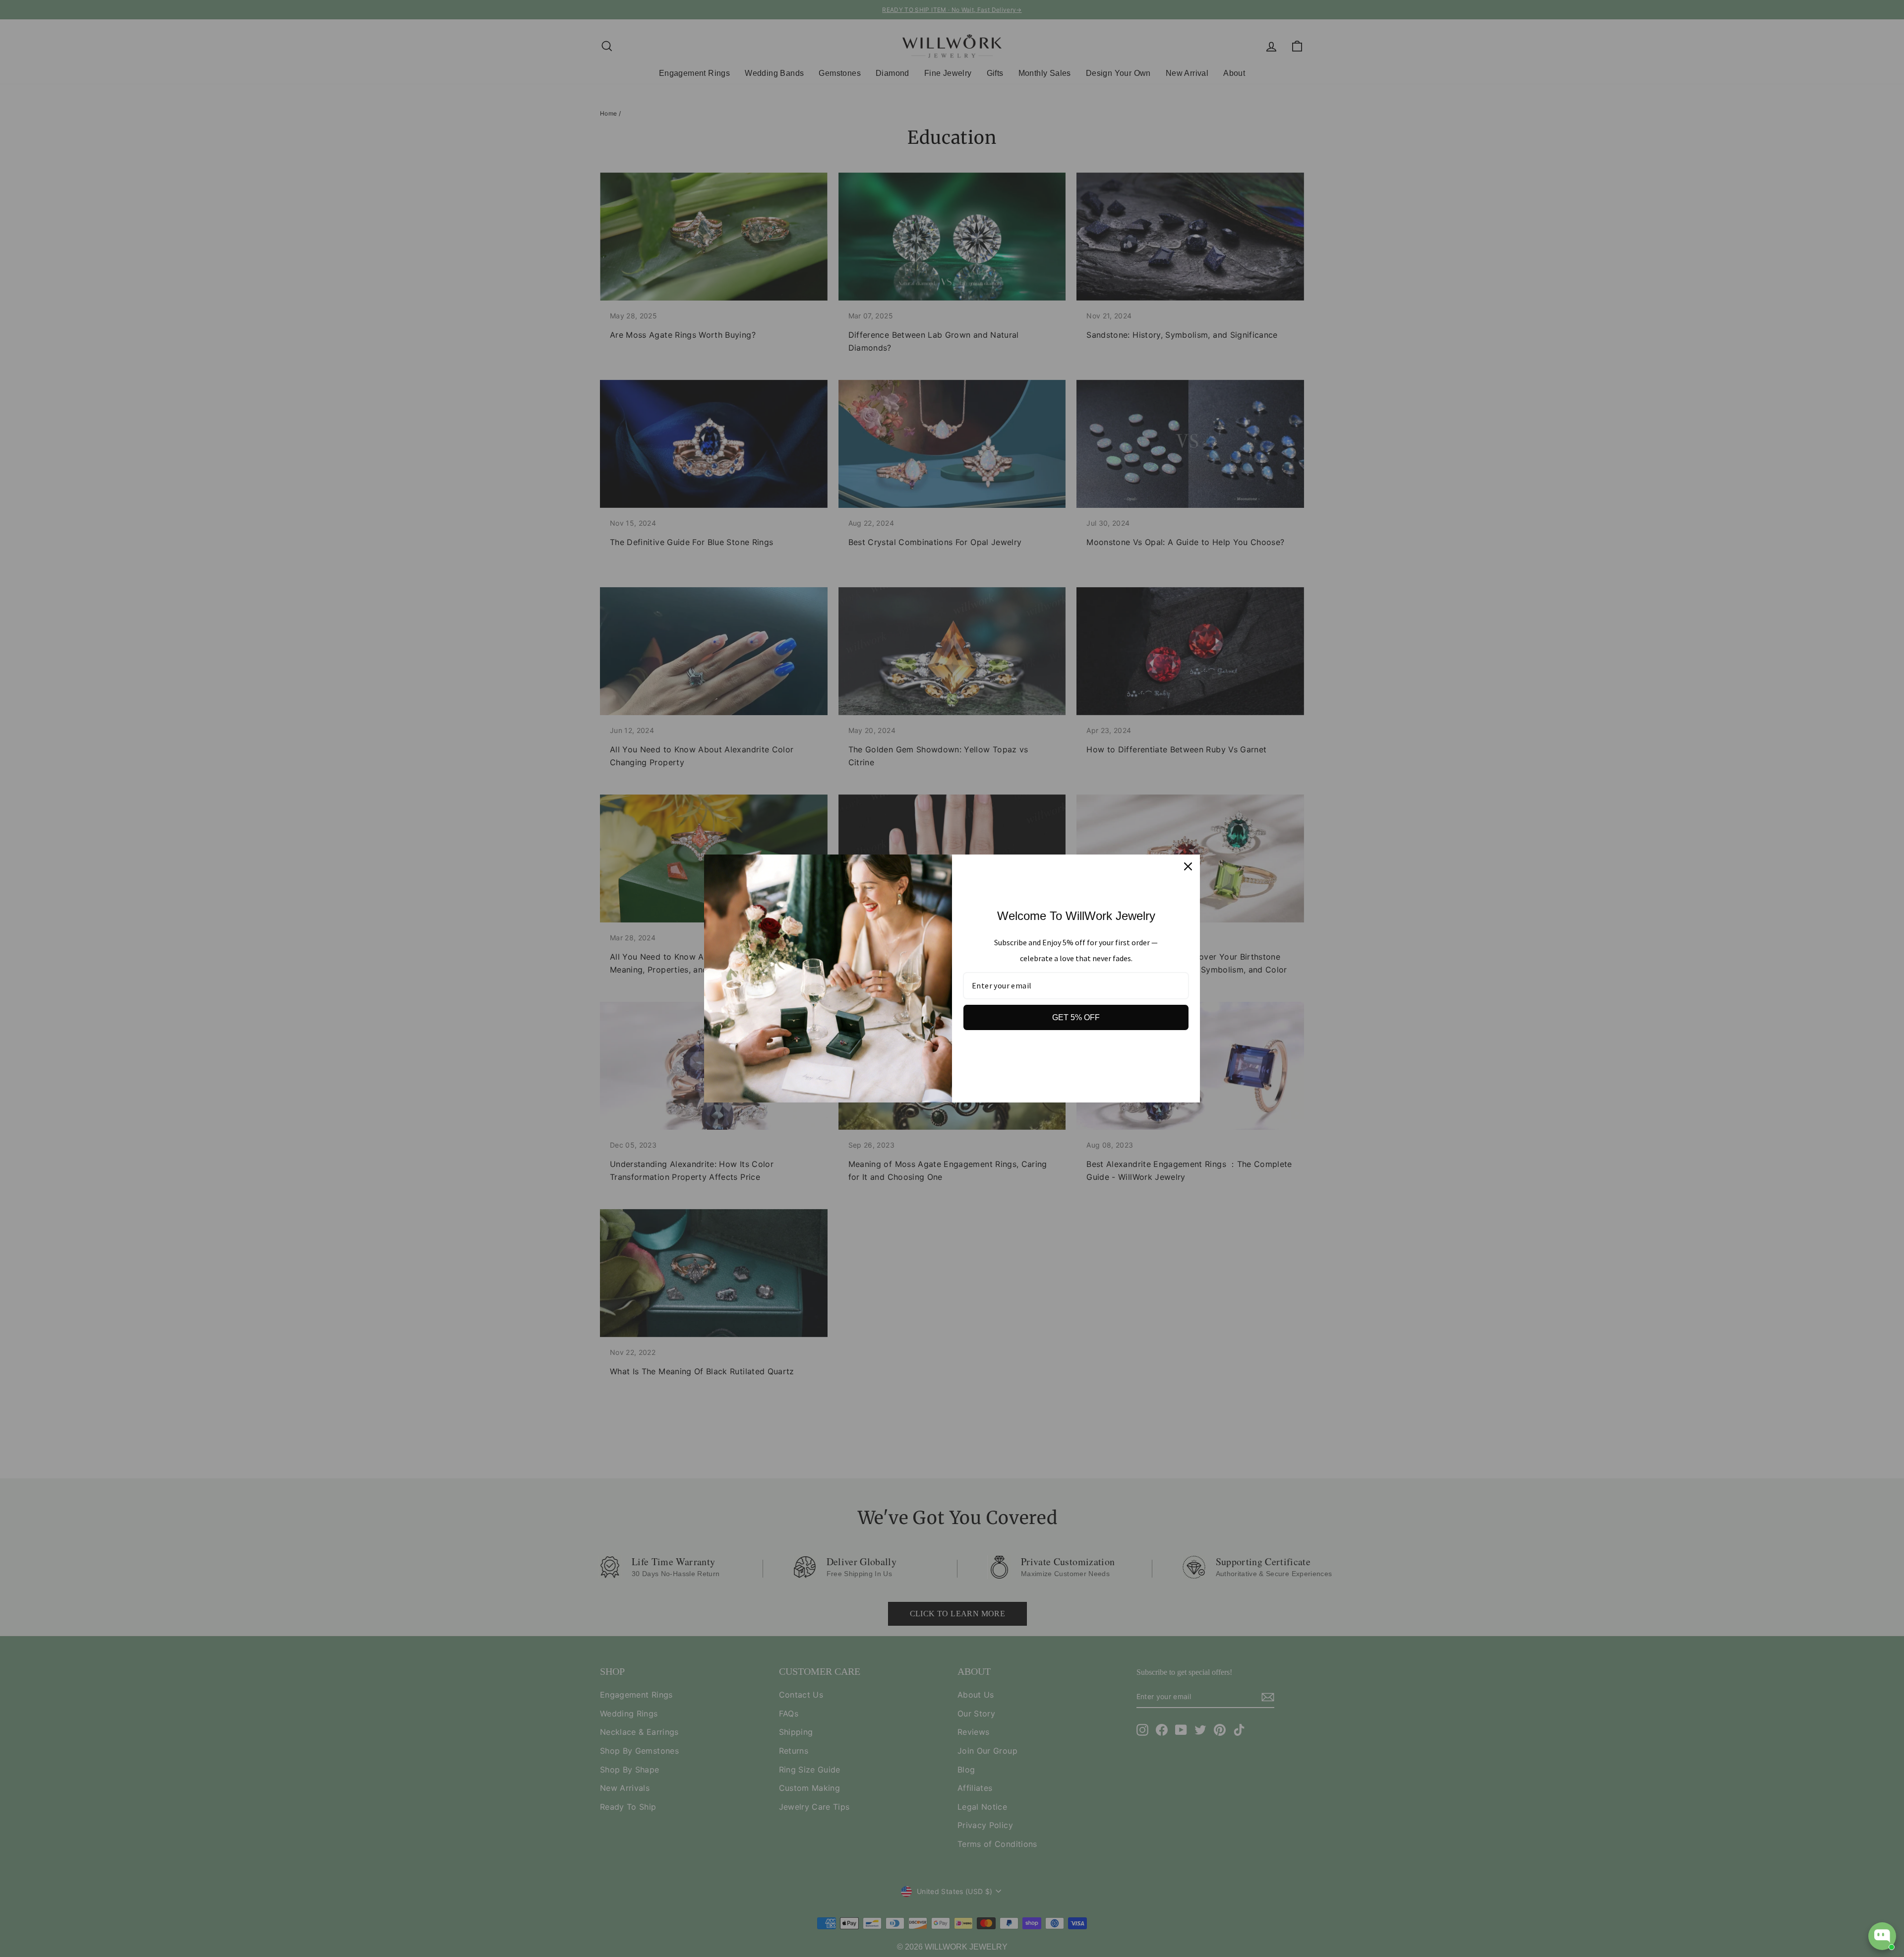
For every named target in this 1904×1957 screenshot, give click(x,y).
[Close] (1188, 866)
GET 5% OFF (1076, 1017)
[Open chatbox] (1882, 1936)
